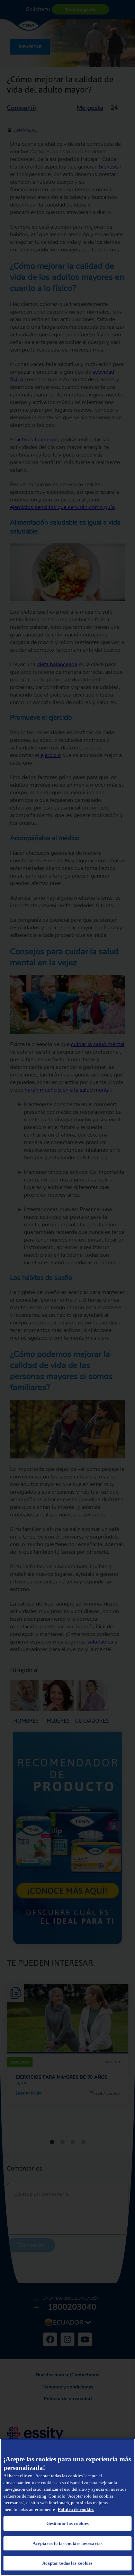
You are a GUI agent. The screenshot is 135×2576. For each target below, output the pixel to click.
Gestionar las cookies (68, 2523)
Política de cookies (76, 2510)
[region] (67, 2507)
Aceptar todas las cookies (67, 2563)
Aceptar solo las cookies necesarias (67, 2543)
